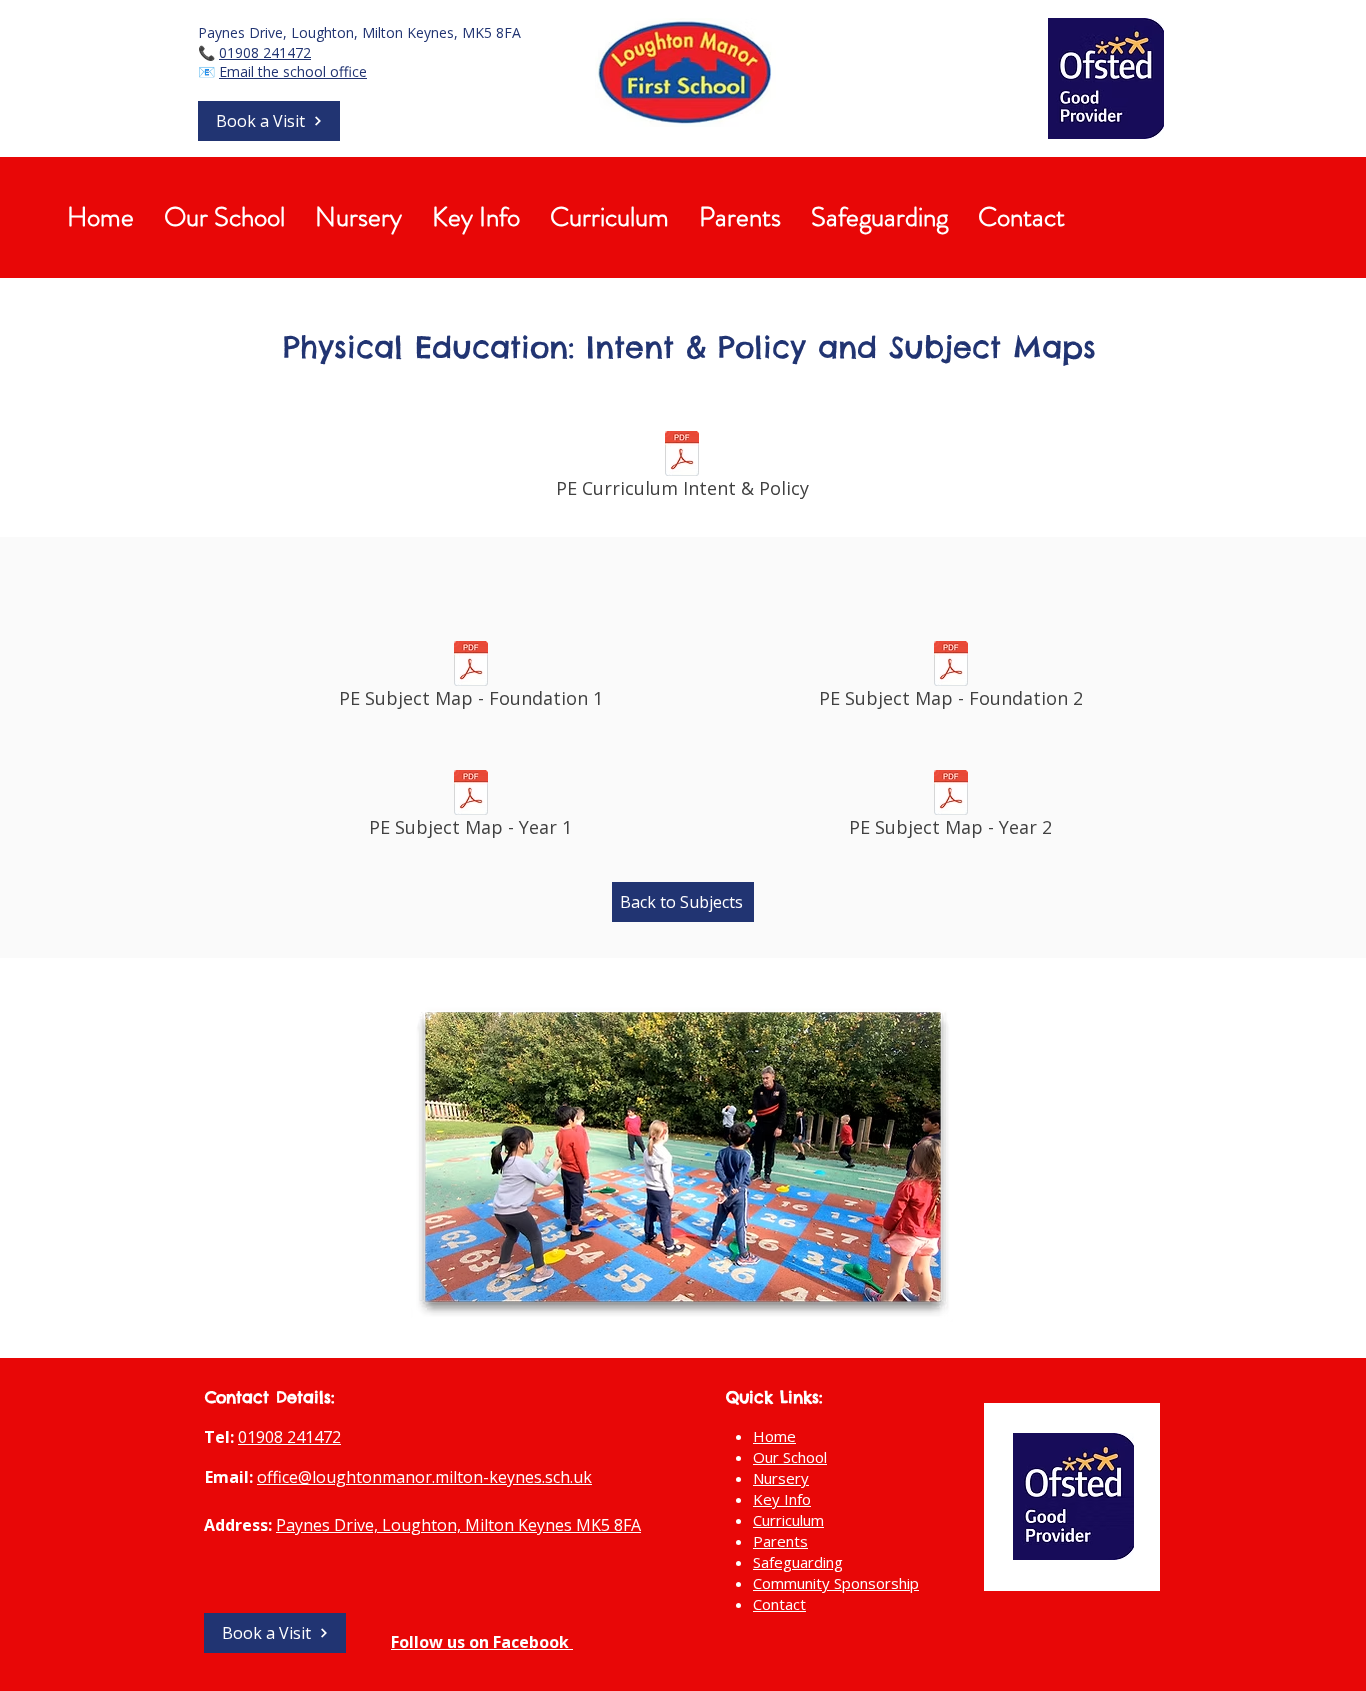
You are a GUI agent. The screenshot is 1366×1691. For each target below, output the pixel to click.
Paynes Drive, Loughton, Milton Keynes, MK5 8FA (359, 32)
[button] (269, 121)
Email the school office (293, 71)
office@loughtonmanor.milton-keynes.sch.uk (424, 1477)
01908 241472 (265, 52)
